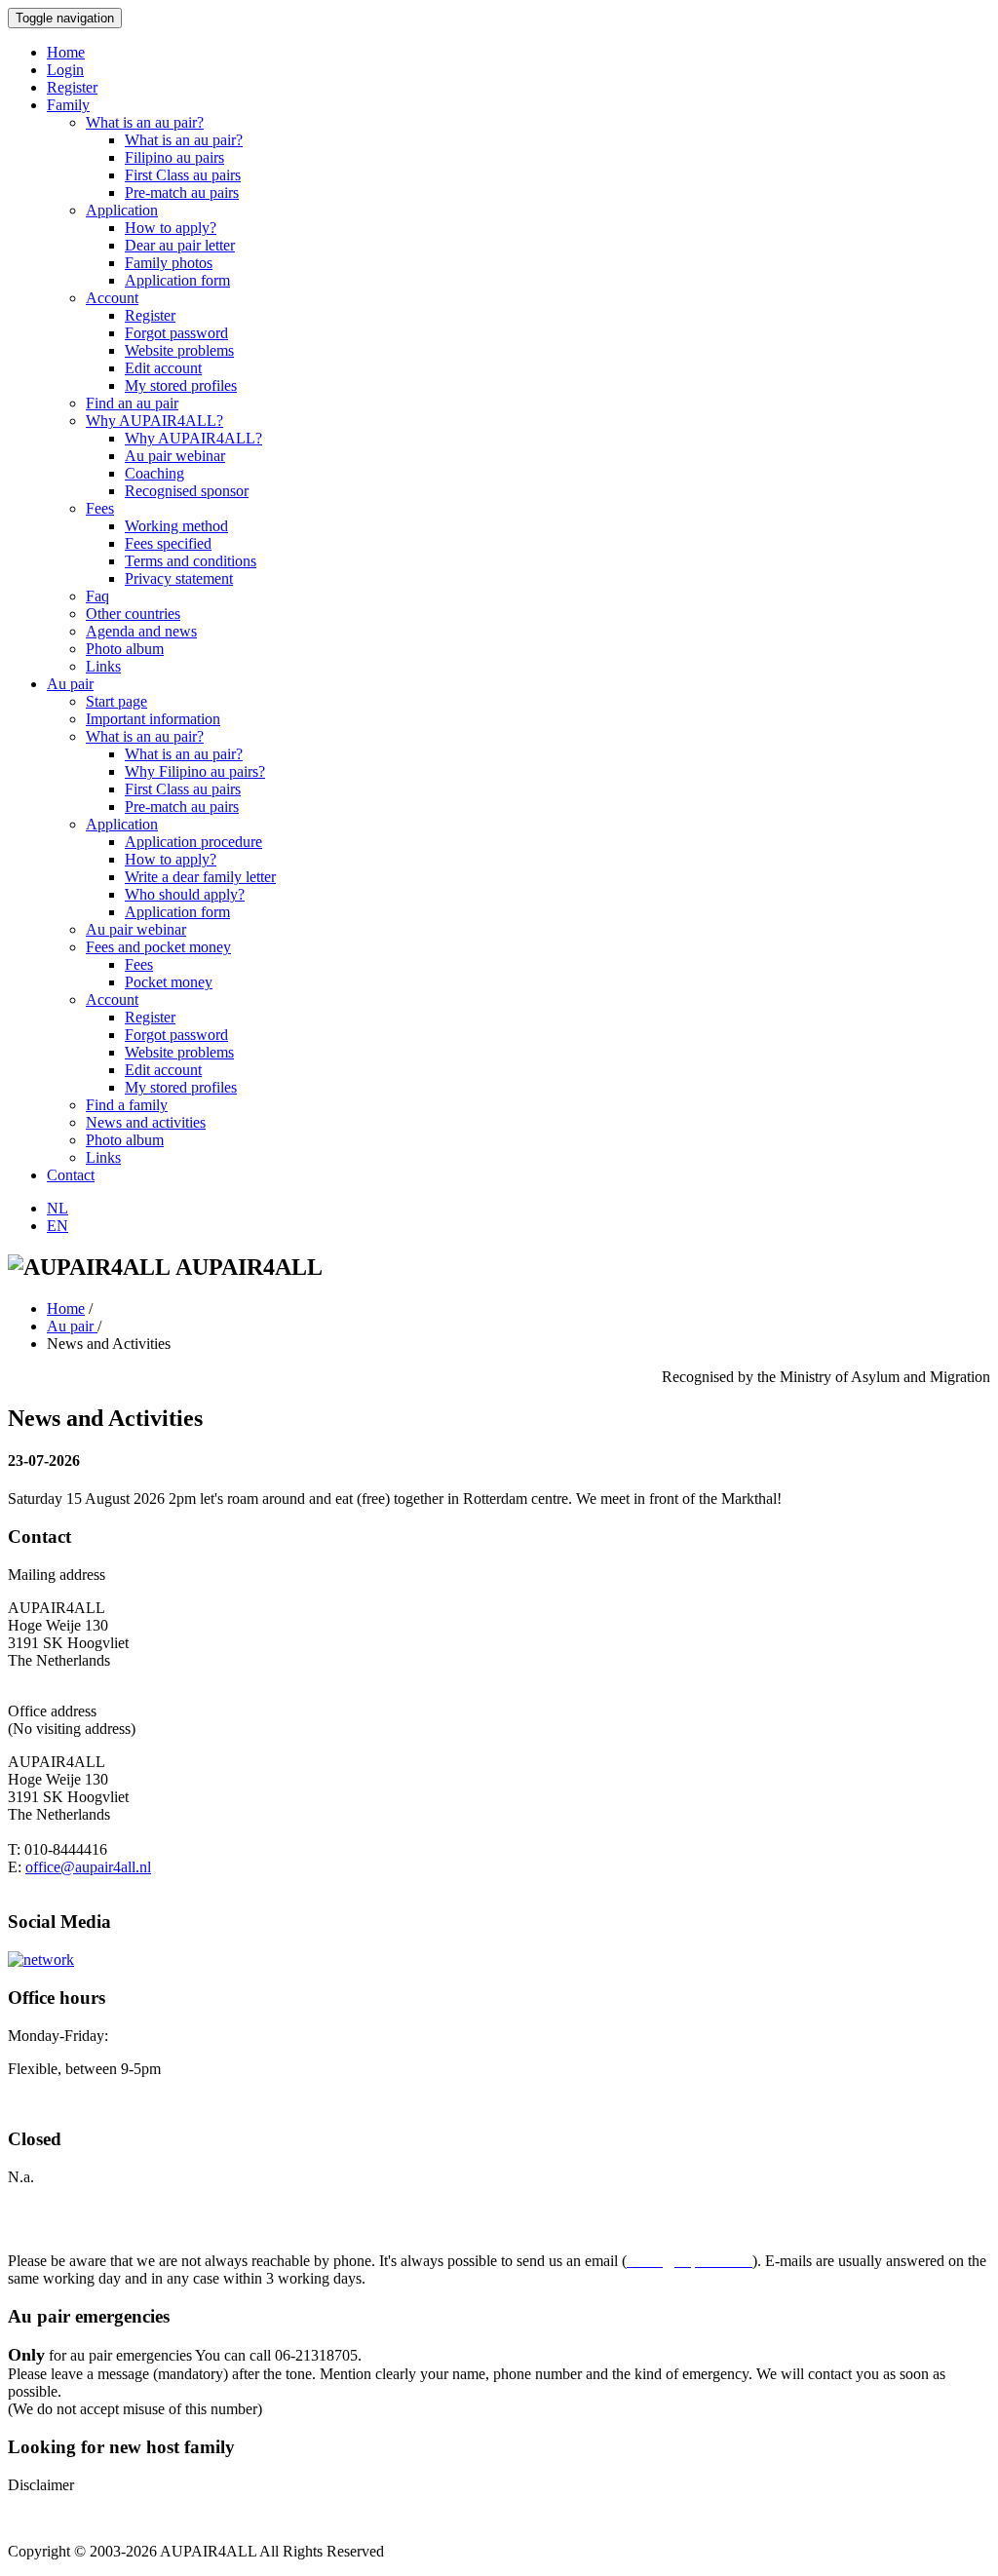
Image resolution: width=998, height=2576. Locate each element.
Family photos (169, 263)
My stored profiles (181, 385)
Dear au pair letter (180, 245)
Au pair (70, 684)
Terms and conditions (191, 561)
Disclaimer (41, 2485)
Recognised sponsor (187, 491)
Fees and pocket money (158, 947)
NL (58, 1208)
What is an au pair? (145, 122)
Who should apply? (185, 894)
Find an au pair (132, 403)
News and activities (146, 1122)
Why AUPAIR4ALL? (154, 421)
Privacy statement (179, 578)
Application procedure (193, 842)
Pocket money (169, 982)
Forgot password (176, 333)
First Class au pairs (183, 175)
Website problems (179, 350)
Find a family (127, 1105)
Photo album (125, 649)
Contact (71, 1175)
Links (103, 666)
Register (72, 87)
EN (58, 1226)
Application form (177, 280)
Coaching (154, 473)
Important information (153, 719)
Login (65, 70)
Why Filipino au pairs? (195, 771)
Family (68, 105)
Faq (97, 596)
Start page (116, 701)
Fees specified (168, 543)
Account (112, 298)
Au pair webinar (175, 456)
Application (122, 210)
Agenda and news (141, 631)
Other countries (133, 614)
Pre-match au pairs (182, 192)
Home (66, 52)
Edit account (163, 368)
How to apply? (171, 228)
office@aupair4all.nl (88, 1867)
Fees (100, 508)
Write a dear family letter (200, 877)
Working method (176, 526)
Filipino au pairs (174, 157)
